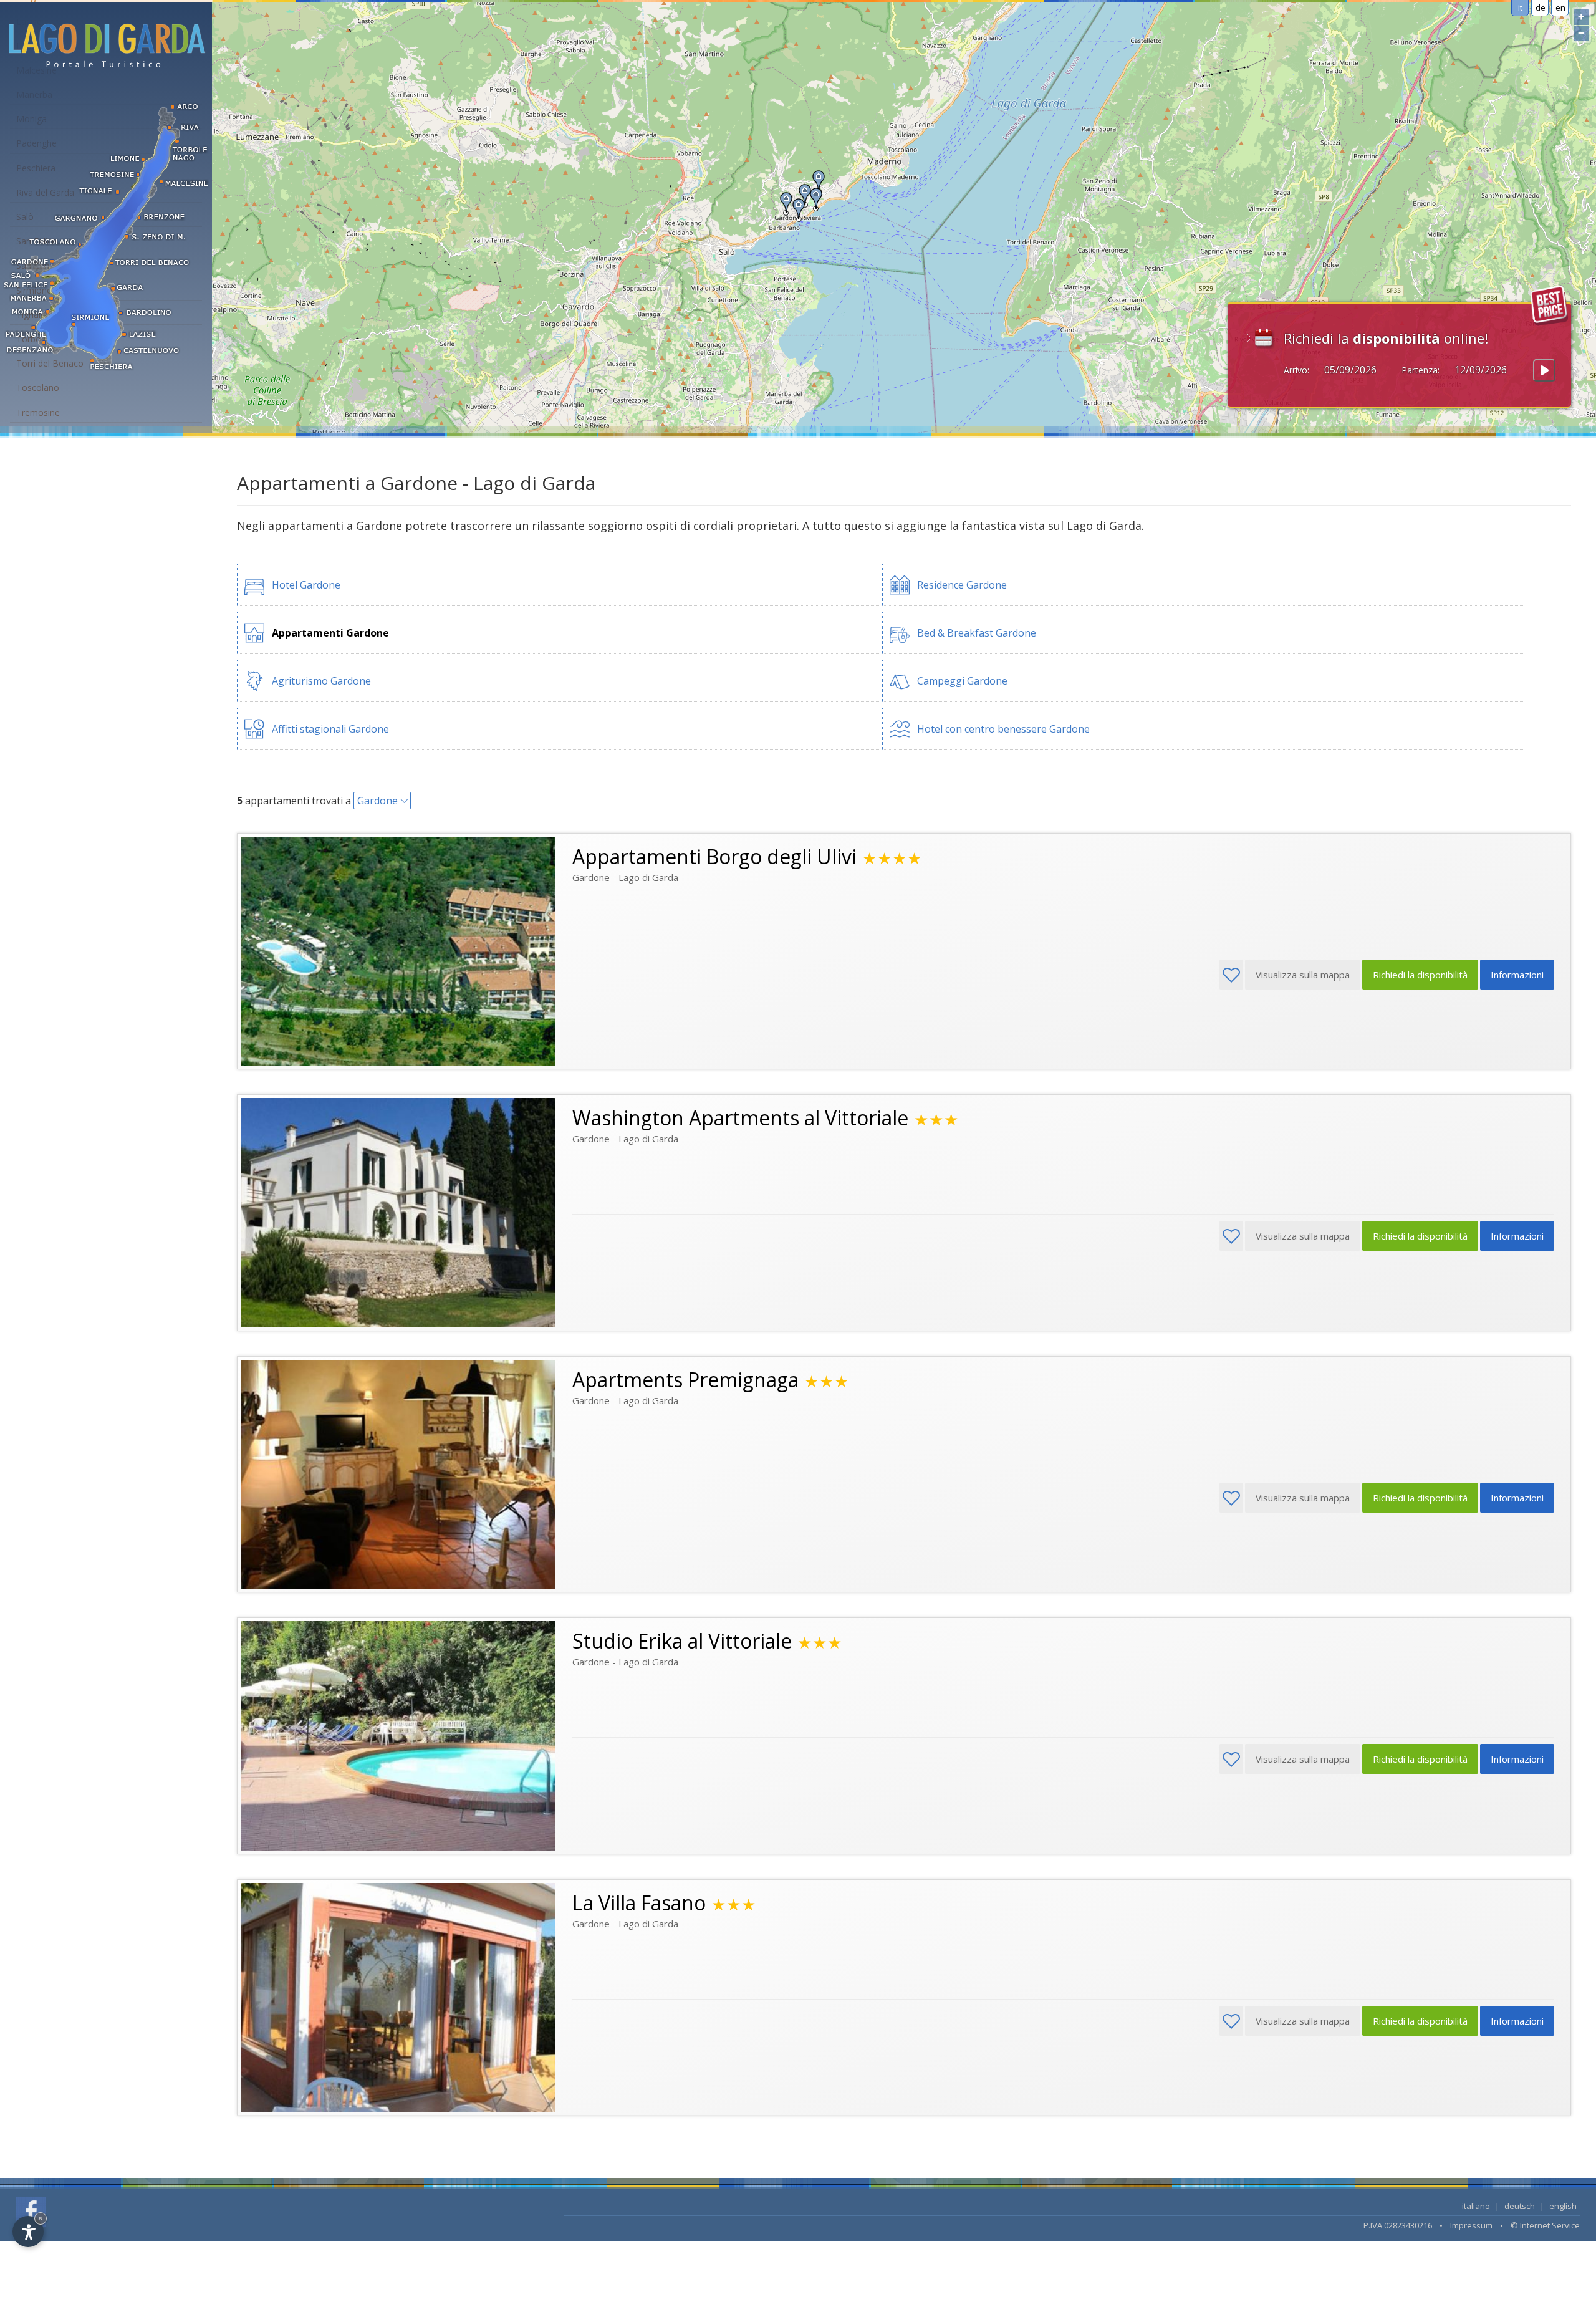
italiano (1476, 2206)
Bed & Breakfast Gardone (977, 633)
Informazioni (1517, 975)
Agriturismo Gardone (321, 681)
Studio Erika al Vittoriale (682, 1641)
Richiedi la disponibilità (1420, 975)
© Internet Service (1545, 2225)
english (1563, 2206)
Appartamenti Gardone (330, 633)
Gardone (377, 801)
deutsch (1520, 2206)
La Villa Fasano (639, 1903)
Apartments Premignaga (685, 1380)
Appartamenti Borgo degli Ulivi (714, 856)
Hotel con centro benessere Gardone (1003, 729)
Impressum (1471, 2225)
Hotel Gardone (306, 585)
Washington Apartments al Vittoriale (740, 1118)
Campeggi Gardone (962, 681)
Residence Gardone (962, 585)
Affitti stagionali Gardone (330, 729)
